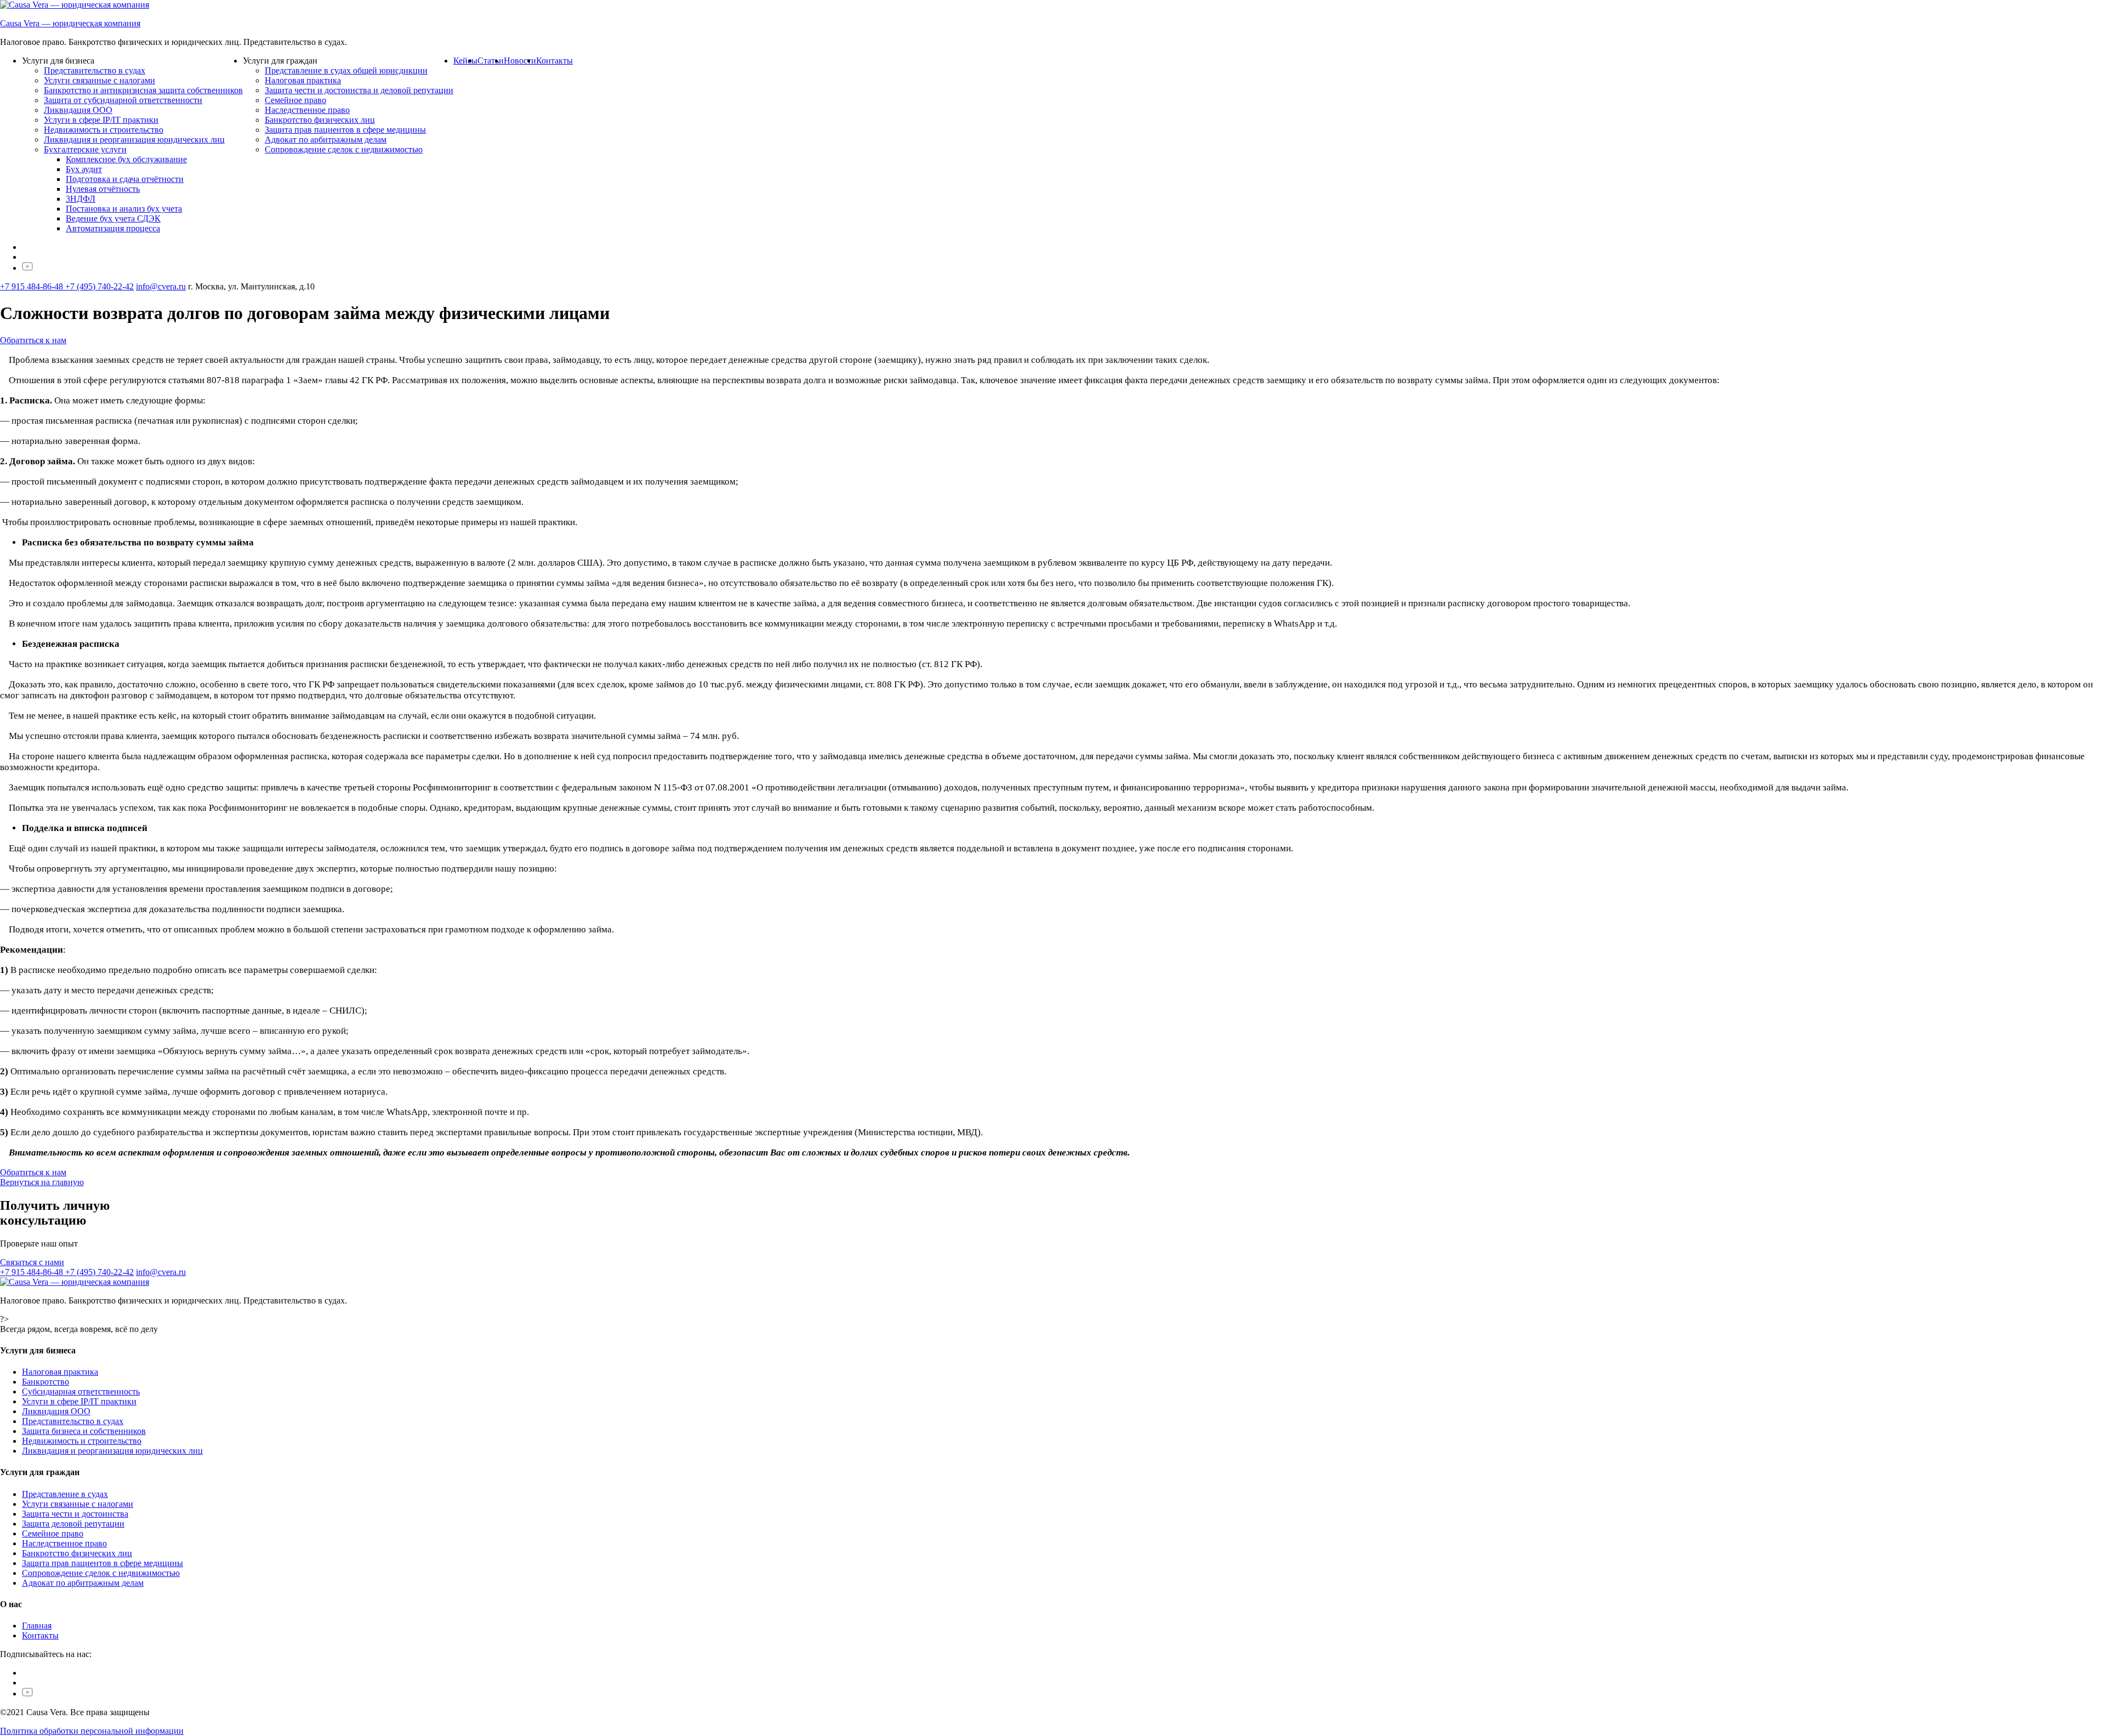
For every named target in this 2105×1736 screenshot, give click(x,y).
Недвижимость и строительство (104, 130)
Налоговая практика (303, 80)
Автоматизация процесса (113, 228)
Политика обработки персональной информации (92, 1731)
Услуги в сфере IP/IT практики (101, 120)
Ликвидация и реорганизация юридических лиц (134, 140)
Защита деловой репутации (73, 1524)
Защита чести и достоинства (75, 1514)
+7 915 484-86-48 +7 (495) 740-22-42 (67, 286)
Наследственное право (307, 110)
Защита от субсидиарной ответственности (123, 100)
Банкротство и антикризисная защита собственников (143, 90)
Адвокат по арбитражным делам (326, 140)
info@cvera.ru (161, 286)
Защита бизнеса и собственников (84, 1431)
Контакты (554, 61)
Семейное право (295, 100)
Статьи (491, 61)
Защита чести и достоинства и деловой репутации (359, 90)
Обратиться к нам (33, 340)
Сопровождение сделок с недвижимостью (344, 149)
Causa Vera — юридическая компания (70, 23)
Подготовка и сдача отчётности (125, 179)
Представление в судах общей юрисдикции (346, 70)
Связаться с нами (32, 1262)
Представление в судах (65, 1494)
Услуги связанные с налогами (99, 80)
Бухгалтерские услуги (85, 149)
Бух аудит (84, 169)
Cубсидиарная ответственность (81, 1391)
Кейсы (465, 61)
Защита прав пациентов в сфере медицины (345, 130)
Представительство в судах (95, 70)
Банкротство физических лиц (320, 120)
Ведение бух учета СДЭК (113, 218)
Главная (37, 1626)
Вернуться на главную (42, 1182)
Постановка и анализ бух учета (124, 209)
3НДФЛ (81, 199)
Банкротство (45, 1382)
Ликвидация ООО (78, 110)
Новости (520, 61)
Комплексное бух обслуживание (126, 159)
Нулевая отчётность (103, 189)
